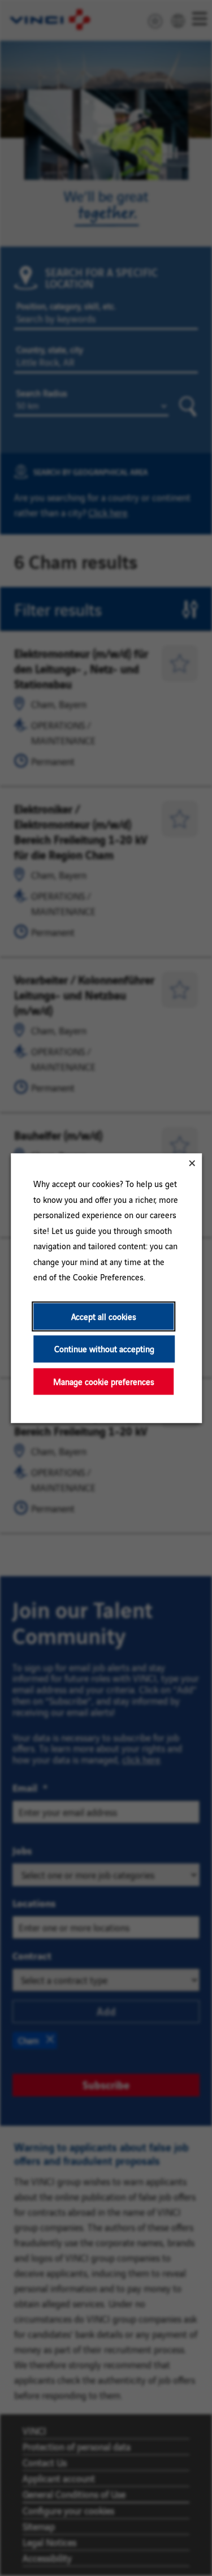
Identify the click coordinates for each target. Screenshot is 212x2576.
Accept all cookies (103, 1316)
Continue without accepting (104, 1349)
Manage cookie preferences (103, 1381)
